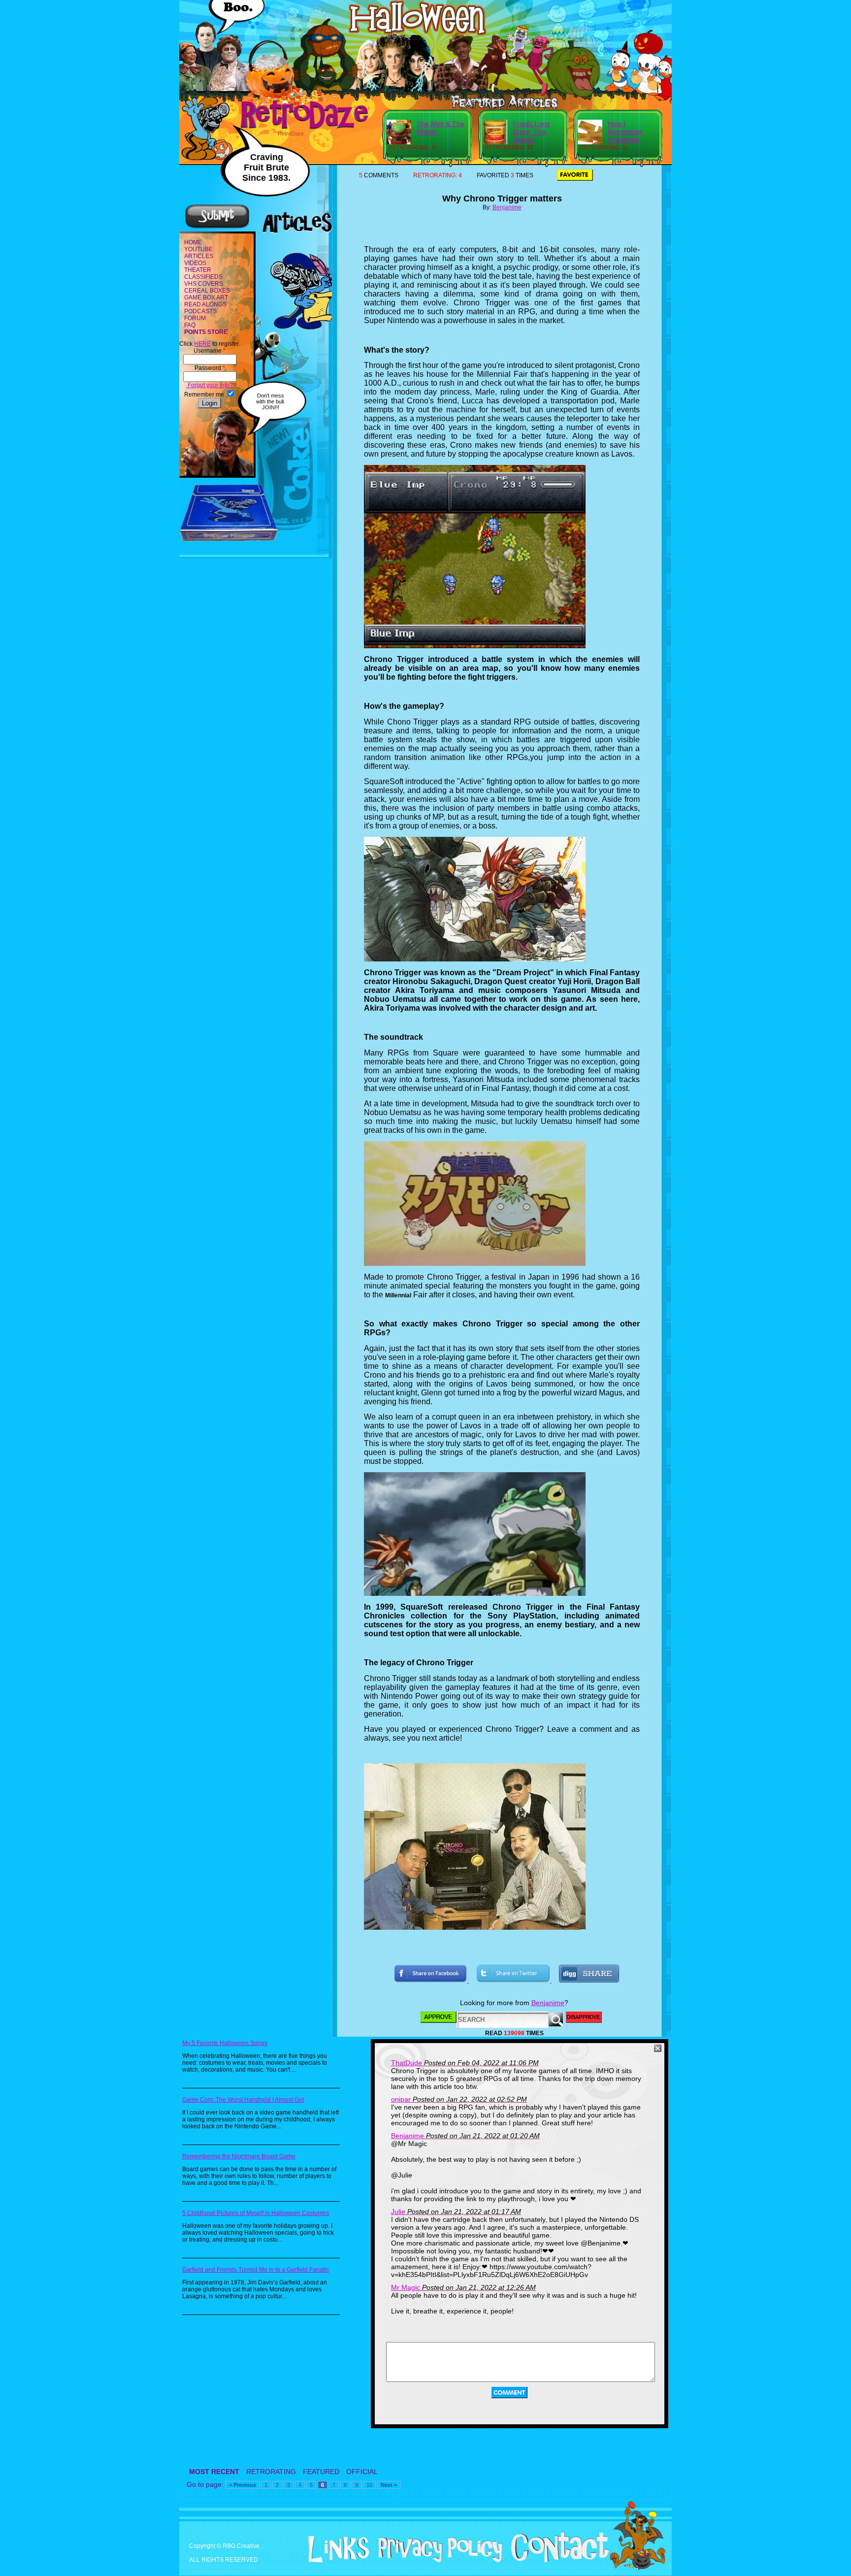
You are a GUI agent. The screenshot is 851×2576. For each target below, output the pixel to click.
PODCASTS (200, 311)
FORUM (195, 318)
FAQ (190, 325)
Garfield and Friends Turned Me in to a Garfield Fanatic (256, 2270)
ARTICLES (199, 256)
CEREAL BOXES (207, 291)
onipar (401, 2099)
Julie (398, 2212)
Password (210, 368)
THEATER (198, 270)
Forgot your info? (210, 385)
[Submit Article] (217, 227)
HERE (202, 344)
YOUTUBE (198, 249)
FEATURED (321, 2472)
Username (210, 351)
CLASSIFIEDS (203, 277)
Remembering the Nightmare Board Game (239, 2156)
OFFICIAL (362, 2472)
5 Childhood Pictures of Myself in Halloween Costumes (256, 2213)
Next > (389, 2485)
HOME (193, 242)
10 (369, 2485)
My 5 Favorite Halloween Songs (225, 2043)
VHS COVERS (204, 284)
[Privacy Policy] (437, 2560)
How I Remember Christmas (625, 132)
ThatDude (407, 2063)
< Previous (243, 2485)
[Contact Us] (556, 2560)
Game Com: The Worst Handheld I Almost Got (243, 2100)
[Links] (335, 2549)
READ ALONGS (205, 304)
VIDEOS (195, 263)
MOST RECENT (214, 2472)
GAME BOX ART (206, 297)
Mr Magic (406, 2287)
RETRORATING (271, 2472)
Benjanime (507, 207)
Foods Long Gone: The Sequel (531, 132)
